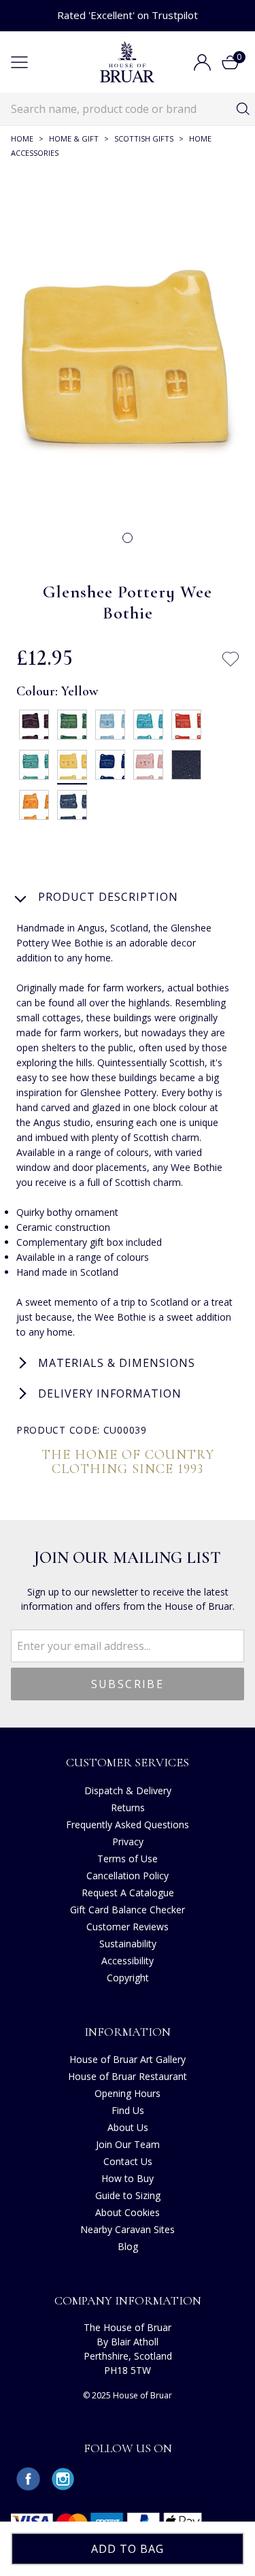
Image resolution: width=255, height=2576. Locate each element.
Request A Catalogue (128, 1893)
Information (128, 2032)
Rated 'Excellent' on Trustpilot (128, 15)
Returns (128, 1807)
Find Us (128, 2110)
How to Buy (128, 2178)
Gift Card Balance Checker (128, 1910)
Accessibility (128, 1961)
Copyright (128, 1978)
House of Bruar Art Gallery (128, 2059)
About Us (128, 2127)
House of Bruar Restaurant (128, 2076)
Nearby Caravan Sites (128, 2229)
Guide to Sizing (128, 2195)
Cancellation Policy (128, 1876)
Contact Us (128, 2161)
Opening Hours (128, 2093)
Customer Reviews (128, 1927)
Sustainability (128, 1944)
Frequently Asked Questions (128, 1824)
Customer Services (128, 1762)
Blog (128, 2246)
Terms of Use (128, 1859)
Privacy (128, 1842)
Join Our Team (128, 2144)
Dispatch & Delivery (128, 1790)
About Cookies (128, 2212)
